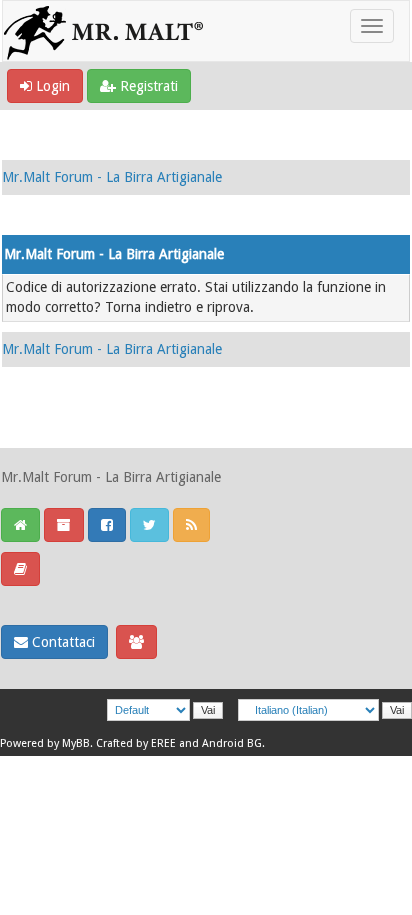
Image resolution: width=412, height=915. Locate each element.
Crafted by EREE (136, 743)
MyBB (76, 743)
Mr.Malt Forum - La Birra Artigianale (112, 177)
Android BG (232, 743)
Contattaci (61, 642)
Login (51, 86)
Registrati (147, 86)
